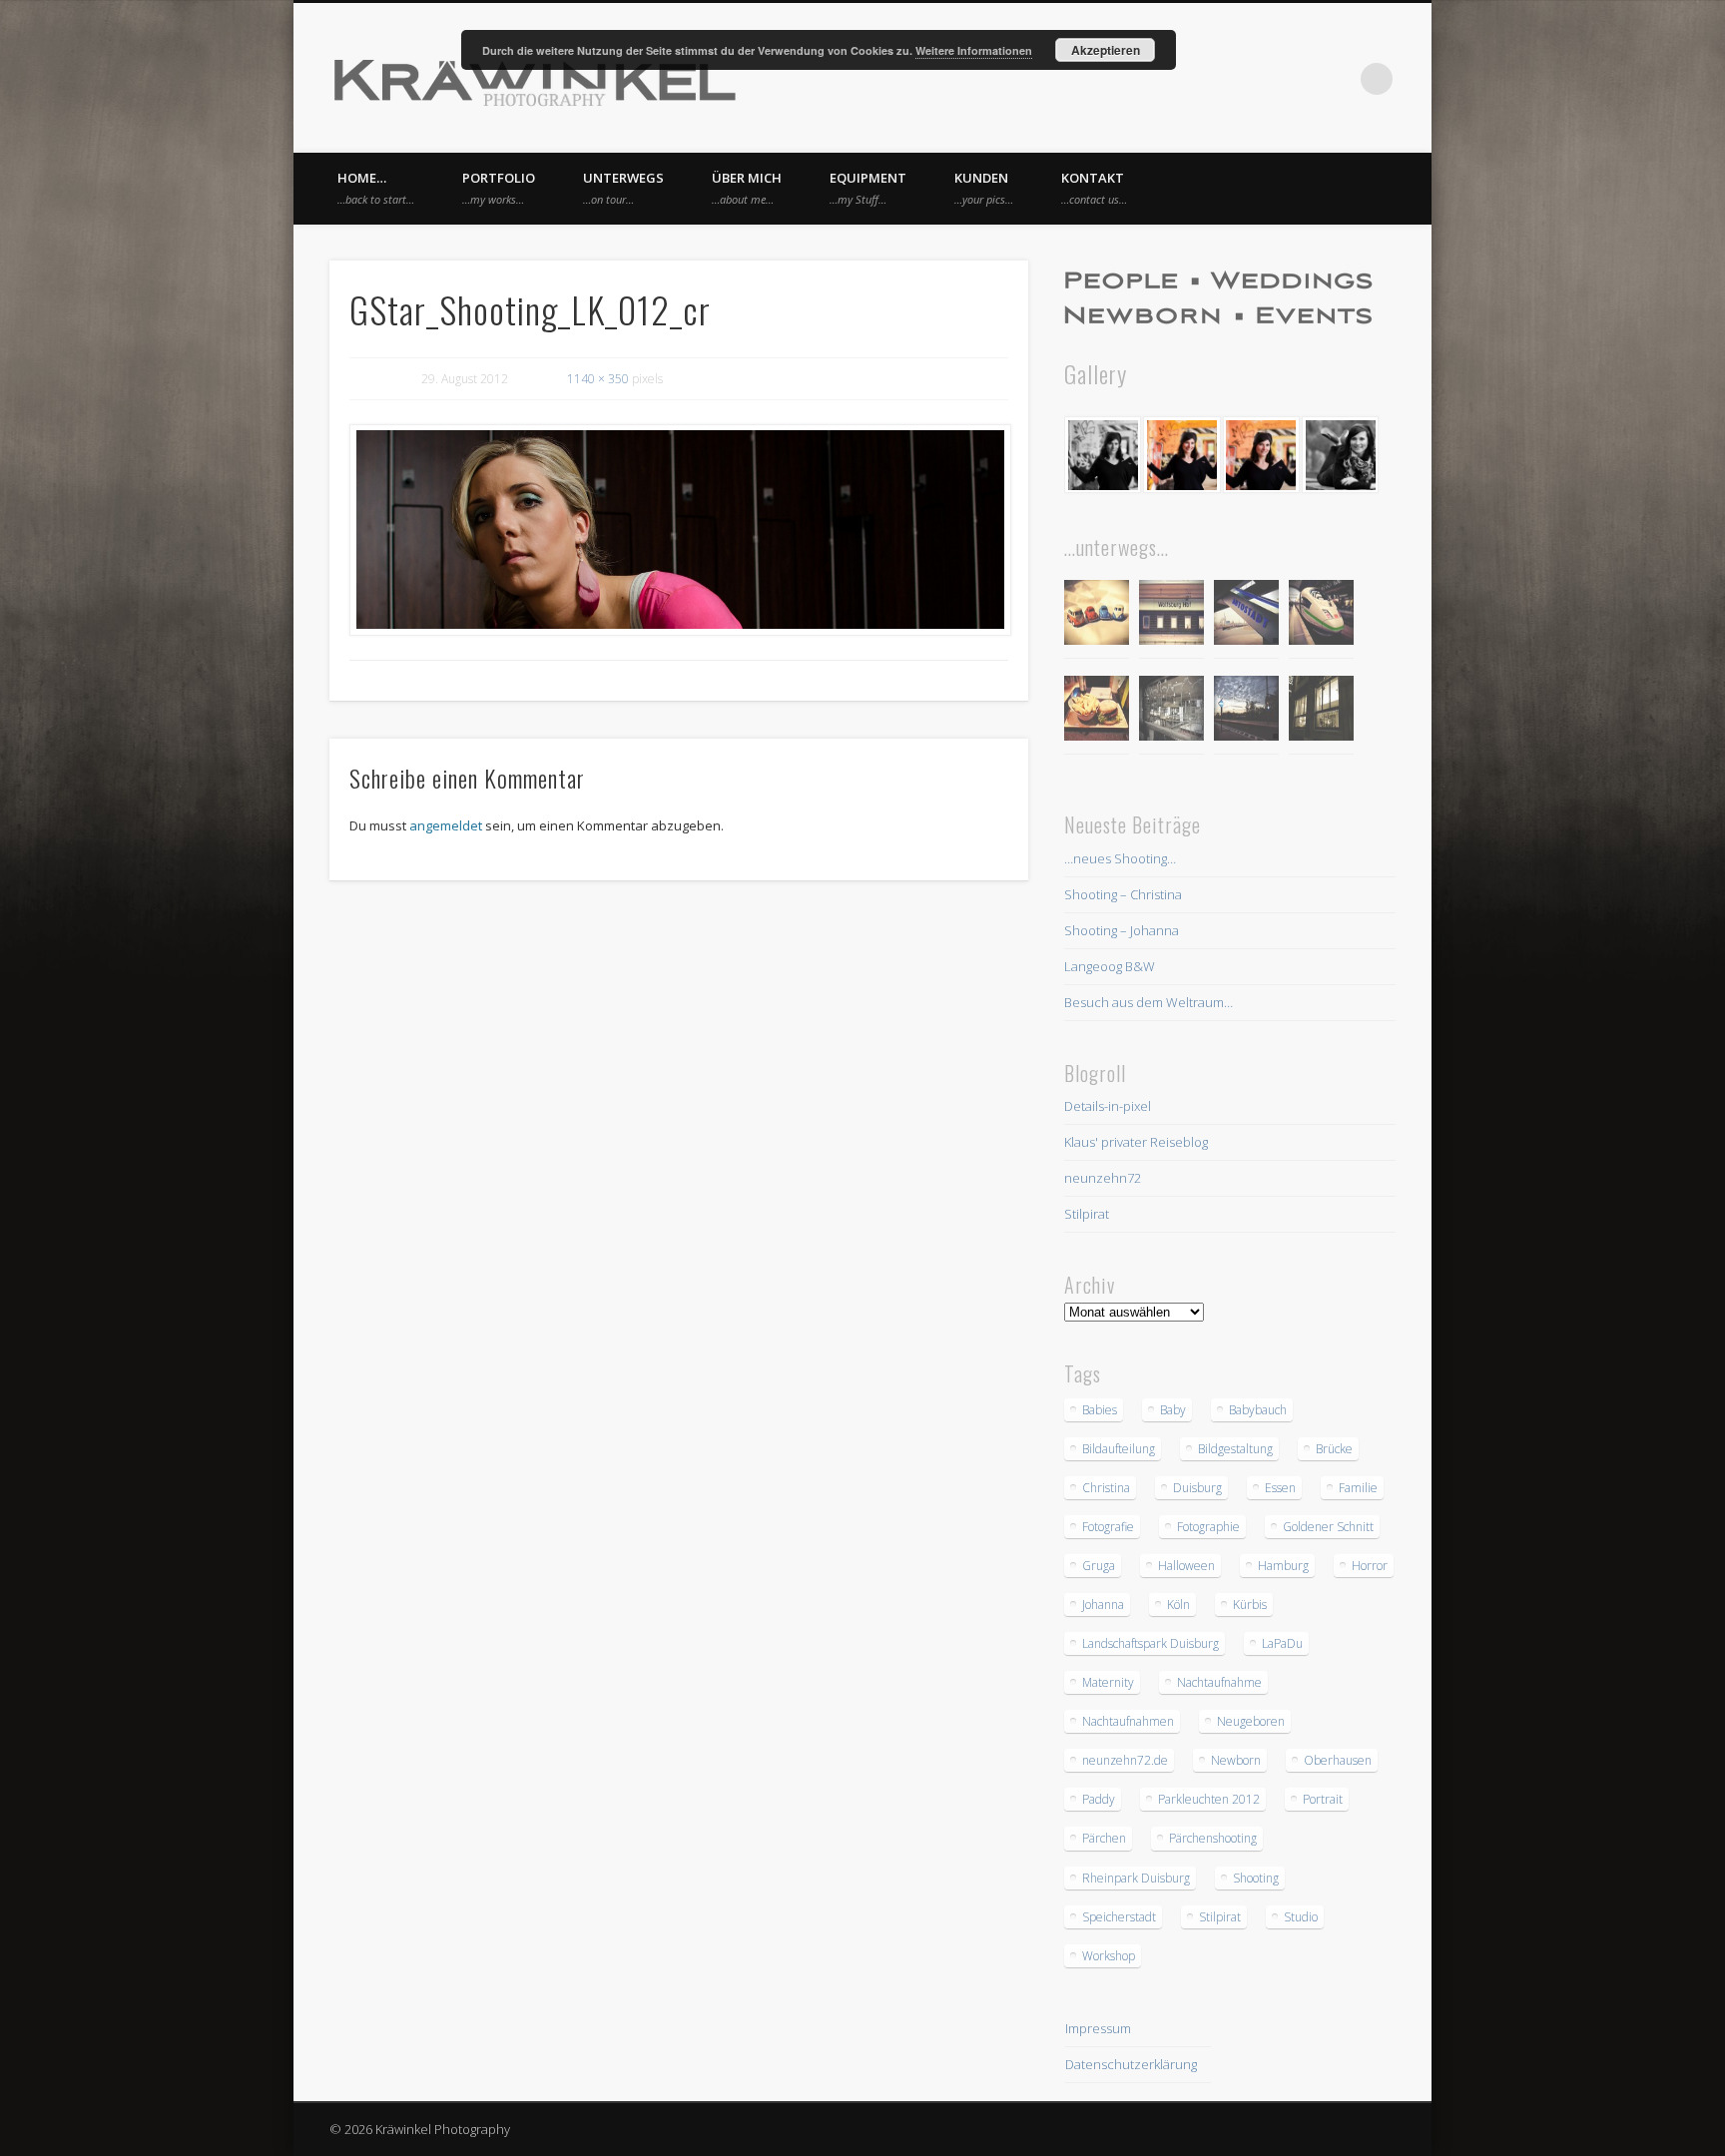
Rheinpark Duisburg (1136, 1878)
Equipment (868, 188)
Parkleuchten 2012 (1209, 1799)
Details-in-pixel (1108, 1106)
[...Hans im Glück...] (1097, 711)
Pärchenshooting (1213, 1838)
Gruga (1099, 1566)
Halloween (1186, 1566)
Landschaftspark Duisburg (1150, 1643)
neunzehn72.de (1125, 1760)
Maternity (1108, 1682)
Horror (1370, 1566)
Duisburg (1197, 1488)
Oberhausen (1338, 1760)
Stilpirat (1087, 1214)
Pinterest (1295, 79)
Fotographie (1208, 1527)
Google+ (1336, 79)
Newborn (1236, 1760)
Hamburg (1283, 1566)
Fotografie (1108, 1527)
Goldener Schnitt (1328, 1527)
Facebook (1254, 79)
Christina (1106, 1488)
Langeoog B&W (1110, 966)
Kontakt (1094, 188)
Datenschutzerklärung (1131, 2064)
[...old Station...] (1171, 615)
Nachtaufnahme (1219, 1682)
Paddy (1099, 1799)
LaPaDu (1282, 1643)
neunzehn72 (1103, 1178)
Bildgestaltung (1235, 1449)
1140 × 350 (598, 379)
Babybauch (1258, 1410)
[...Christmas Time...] (1171, 711)
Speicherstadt (1119, 1917)
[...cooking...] (1321, 711)
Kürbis (1250, 1605)
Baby (1173, 1410)
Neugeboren (1251, 1721)
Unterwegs (623, 188)
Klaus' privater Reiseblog (1136, 1142)
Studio (1301, 1917)
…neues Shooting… (1120, 858)
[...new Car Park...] (1097, 615)
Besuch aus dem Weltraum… (1149, 1002)
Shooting (1256, 1878)
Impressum (1098, 2028)
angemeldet (446, 825)
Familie (1358, 1488)
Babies (1100, 1410)
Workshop (1109, 1956)
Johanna (1103, 1605)
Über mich (747, 188)
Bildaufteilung (1119, 1449)
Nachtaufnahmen (1128, 1721)
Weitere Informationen (974, 50)
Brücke (1334, 1449)
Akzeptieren (1106, 50)
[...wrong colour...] (1321, 615)
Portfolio (499, 188)
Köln (1178, 1605)
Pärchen (1104, 1838)
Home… (376, 188)
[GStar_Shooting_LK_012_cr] (679, 530)
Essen (1280, 1488)
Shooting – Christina (1123, 894)
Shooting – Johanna (1122, 930)
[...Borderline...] (1246, 711)
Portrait (1323, 1799)
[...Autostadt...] (1246, 615)
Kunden (984, 188)
